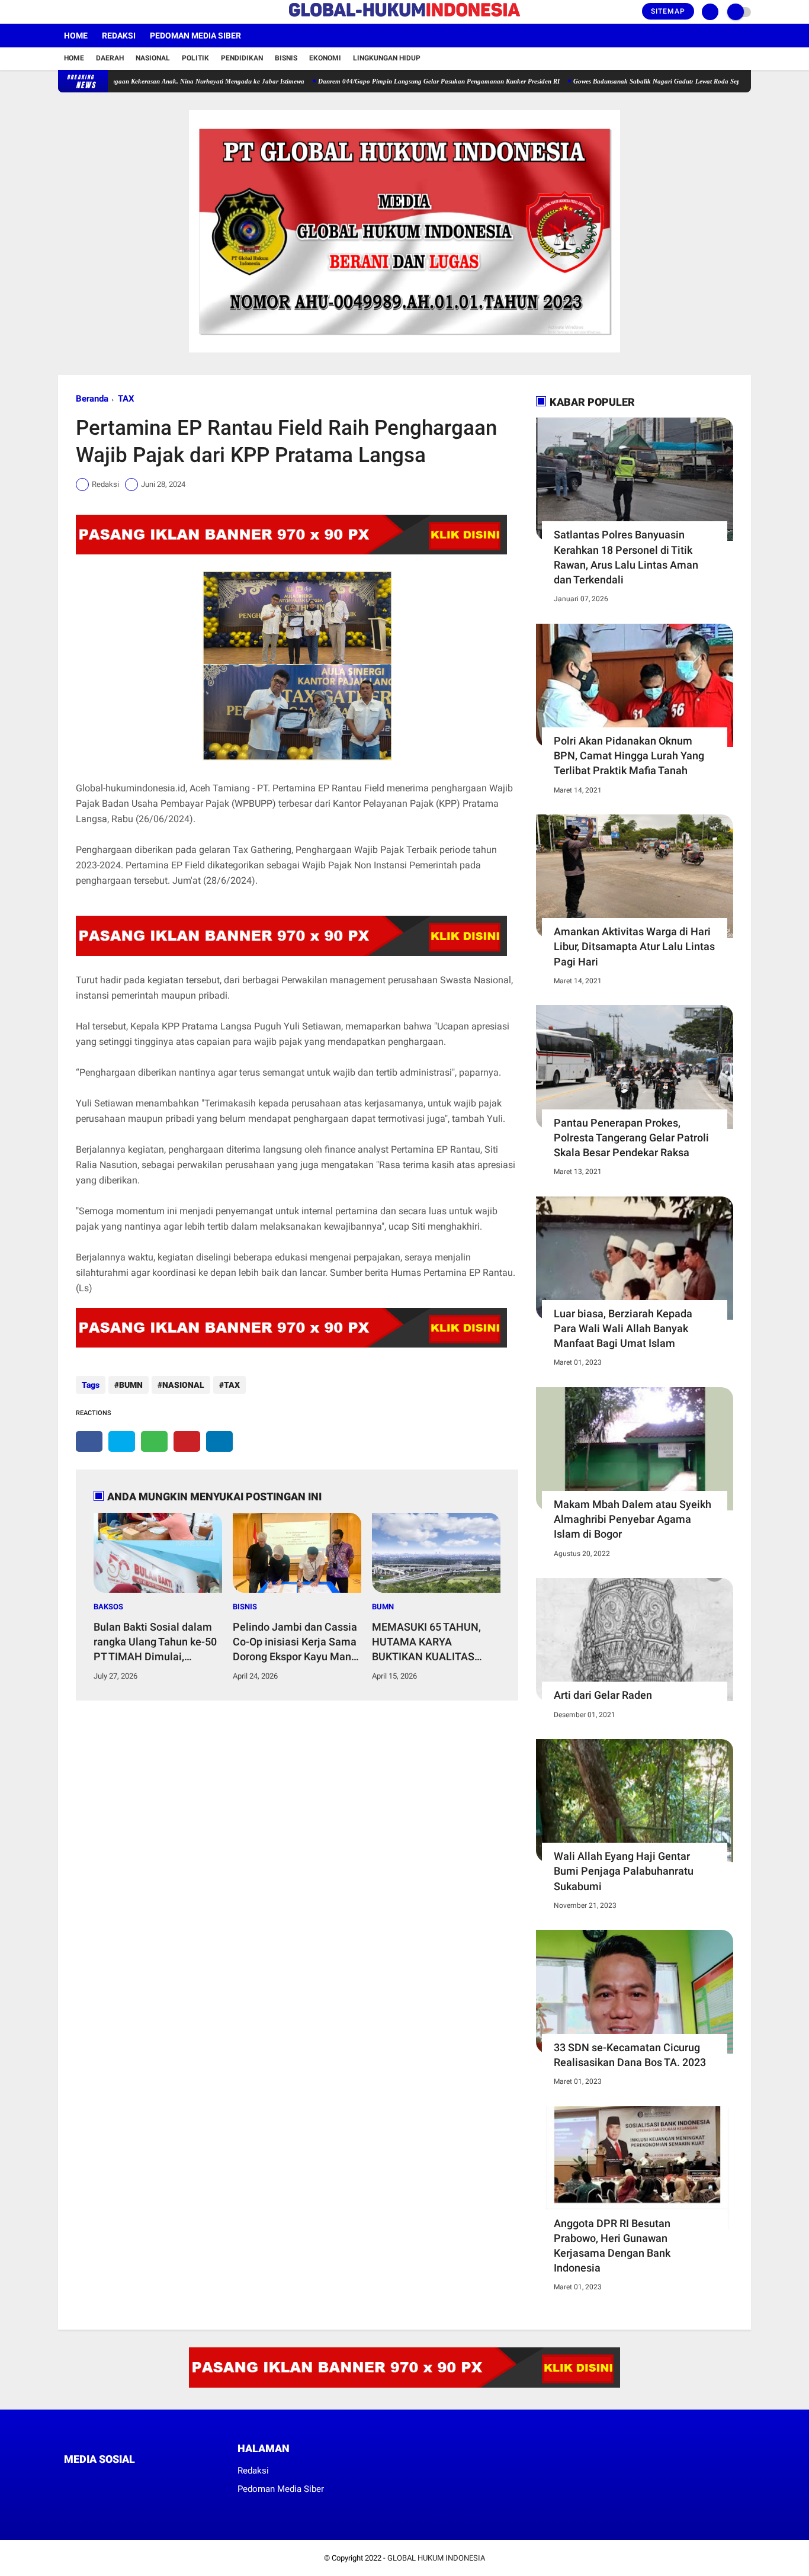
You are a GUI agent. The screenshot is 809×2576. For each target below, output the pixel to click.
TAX (126, 399)
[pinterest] (187, 1441)
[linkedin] (219, 1441)
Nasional (153, 58)
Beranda (92, 399)
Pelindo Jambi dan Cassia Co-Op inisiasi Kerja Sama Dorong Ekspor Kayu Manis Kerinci (296, 1643)
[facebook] (62, 12)
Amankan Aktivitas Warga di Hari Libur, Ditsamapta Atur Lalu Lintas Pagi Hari (634, 946)
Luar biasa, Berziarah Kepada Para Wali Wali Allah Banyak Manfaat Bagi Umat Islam (623, 1328)
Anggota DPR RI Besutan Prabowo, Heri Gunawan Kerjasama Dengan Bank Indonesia (612, 2246)
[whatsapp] (154, 1441)
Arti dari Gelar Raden (603, 1695)
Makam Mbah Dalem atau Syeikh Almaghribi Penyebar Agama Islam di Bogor (633, 1519)
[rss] (179, 2482)
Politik (195, 58)
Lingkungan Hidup (387, 58)
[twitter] (78, 12)
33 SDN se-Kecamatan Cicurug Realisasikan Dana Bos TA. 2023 (630, 2055)
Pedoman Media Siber (195, 36)
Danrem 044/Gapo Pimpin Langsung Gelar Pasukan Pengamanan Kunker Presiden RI (387, 81)
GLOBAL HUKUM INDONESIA (436, 2558)
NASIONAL (183, 1385)
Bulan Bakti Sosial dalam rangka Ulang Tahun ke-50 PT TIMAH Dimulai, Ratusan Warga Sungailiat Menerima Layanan (155, 1643)
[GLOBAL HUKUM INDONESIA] (404, 17)
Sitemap (668, 11)
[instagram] (94, 12)
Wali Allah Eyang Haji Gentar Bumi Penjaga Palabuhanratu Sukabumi (624, 1871)
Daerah (110, 58)
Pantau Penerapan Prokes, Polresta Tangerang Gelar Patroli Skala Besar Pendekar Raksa (631, 1138)
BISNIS (245, 1607)
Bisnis (286, 58)
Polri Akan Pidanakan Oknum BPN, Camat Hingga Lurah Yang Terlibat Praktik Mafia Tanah (629, 756)
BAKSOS (108, 1607)
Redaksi (119, 36)
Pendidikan (242, 58)
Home (76, 36)
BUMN (131, 1385)
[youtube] (110, 12)
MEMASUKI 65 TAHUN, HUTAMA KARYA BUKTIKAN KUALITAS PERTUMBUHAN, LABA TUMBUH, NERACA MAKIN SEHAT (435, 1643)
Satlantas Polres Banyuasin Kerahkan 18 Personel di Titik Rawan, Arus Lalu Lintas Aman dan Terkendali (626, 557)
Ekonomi (325, 58)
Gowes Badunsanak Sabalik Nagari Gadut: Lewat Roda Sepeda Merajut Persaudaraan (643, 81)
